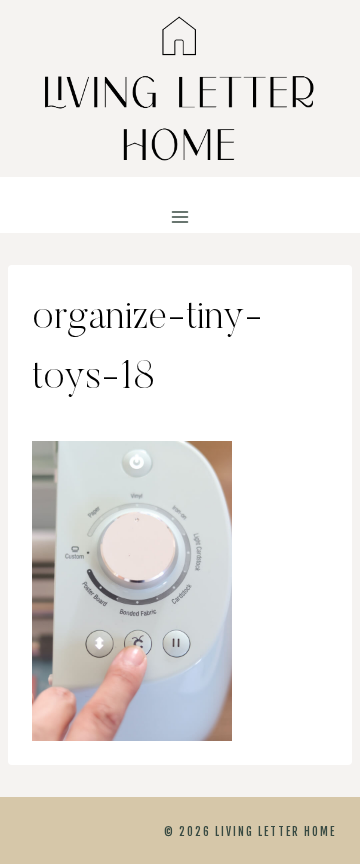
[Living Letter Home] (180, 88)
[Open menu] (180, 217)
